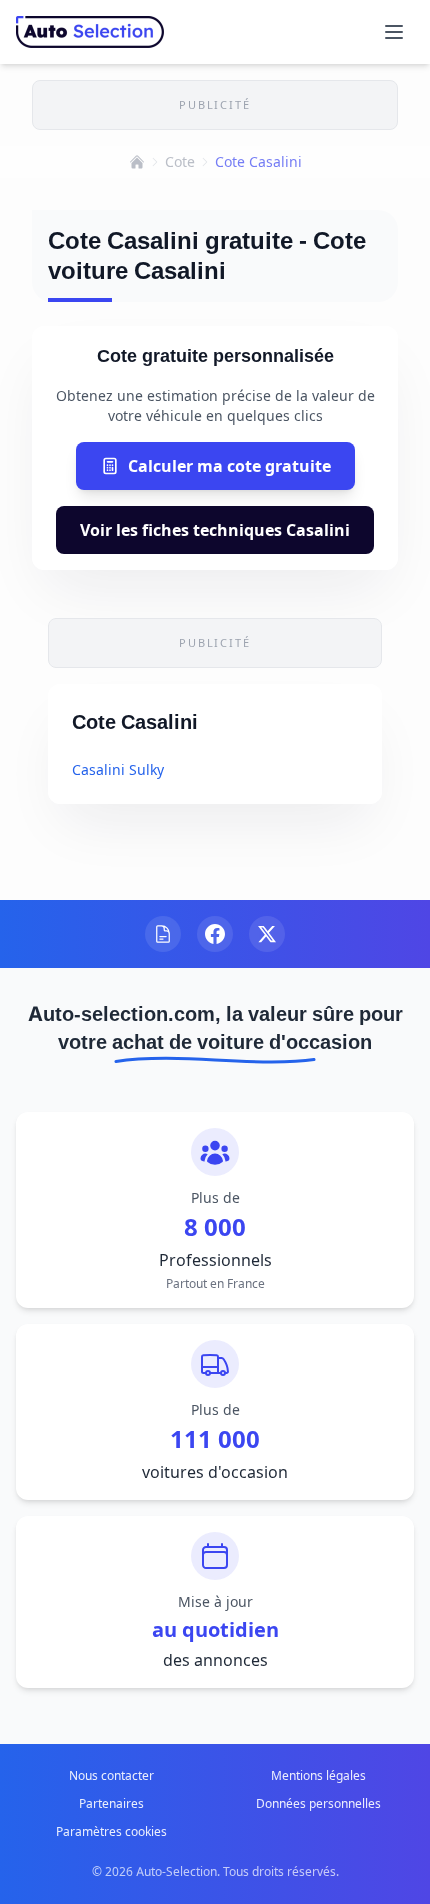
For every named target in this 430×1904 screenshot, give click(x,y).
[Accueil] (137, 162)
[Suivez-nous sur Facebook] (215, 934)
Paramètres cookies (111, 1831)
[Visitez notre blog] (163, 934)
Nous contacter (111, 1775)
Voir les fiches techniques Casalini (215, 530)
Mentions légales (318, 1775)
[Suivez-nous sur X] (267, 934)
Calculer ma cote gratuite (229, 466)
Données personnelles (318, 1803)
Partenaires (111, 1803)
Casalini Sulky (118, 769)
